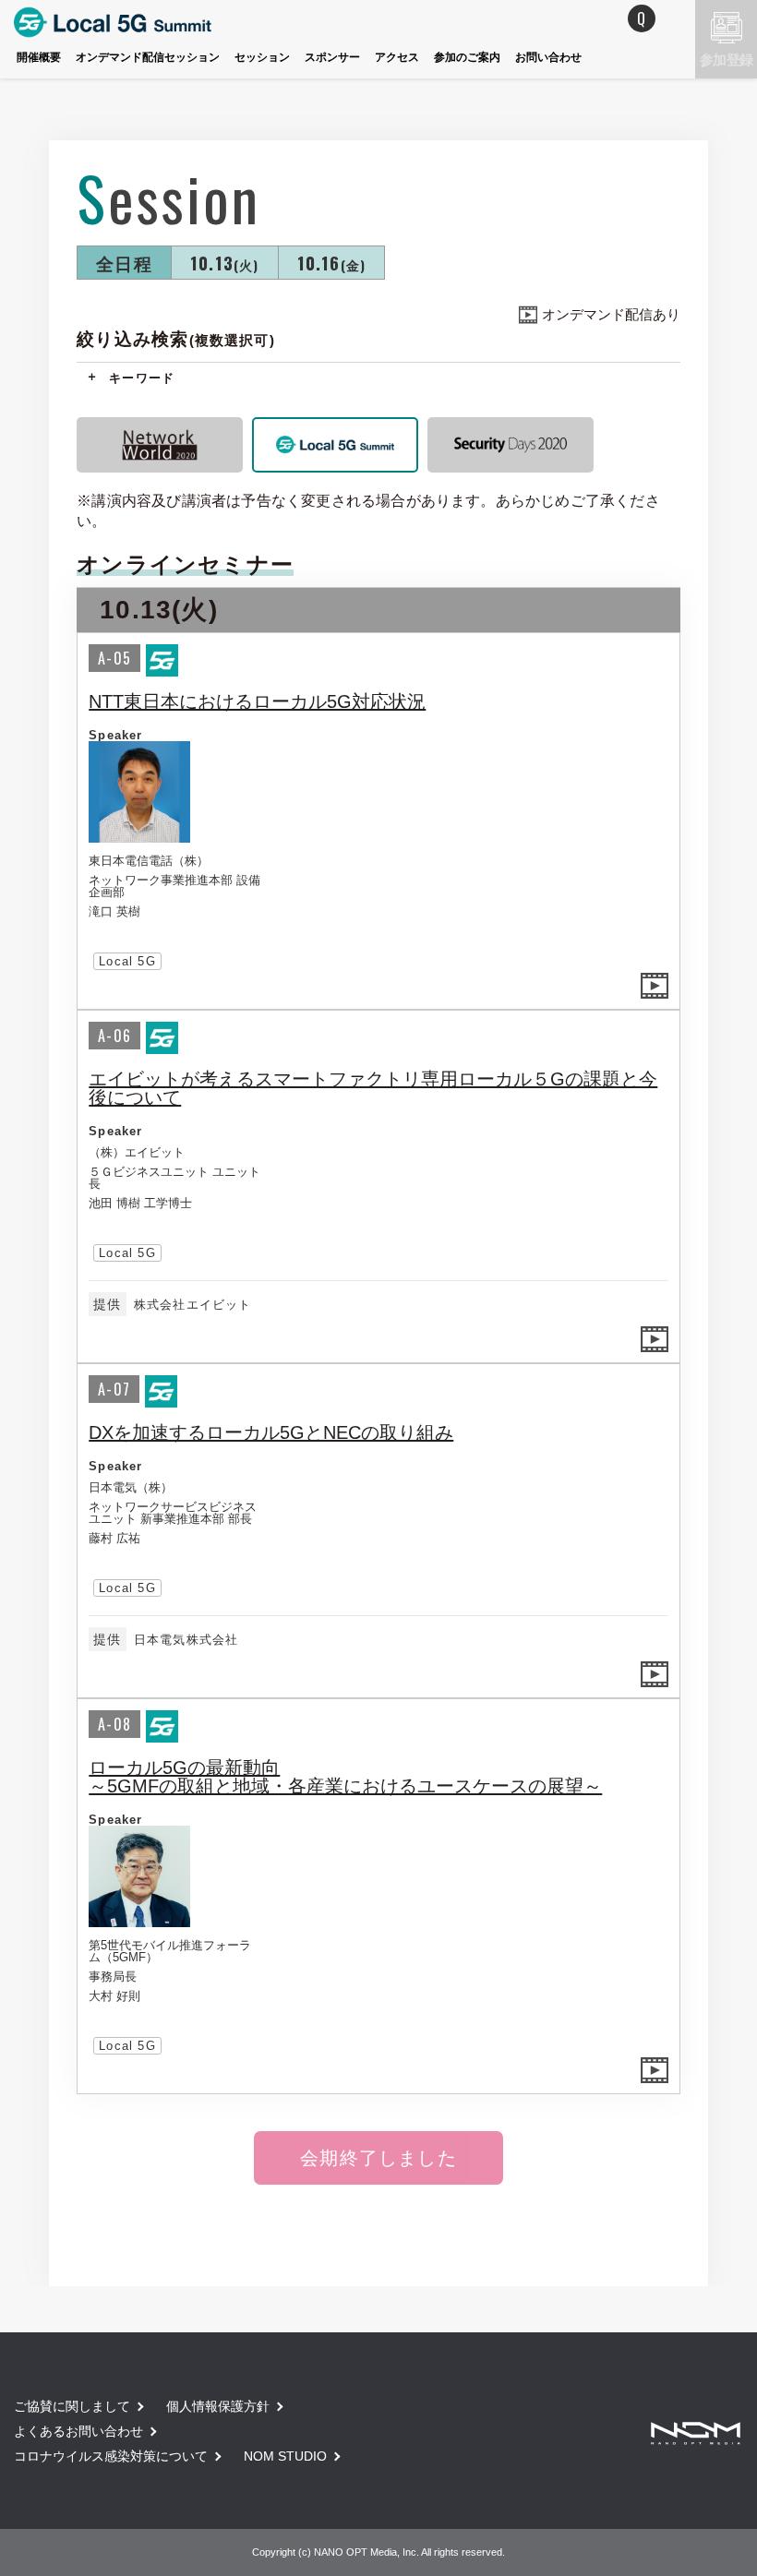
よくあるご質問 (642, 18)
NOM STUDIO (285, 2456)
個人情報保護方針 (218, 2406)
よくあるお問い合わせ (78, 2431)
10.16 (332, 262)
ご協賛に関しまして (72, 2406)
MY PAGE (568, 18)
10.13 (225, 262)
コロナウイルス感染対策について (111, 2456)
